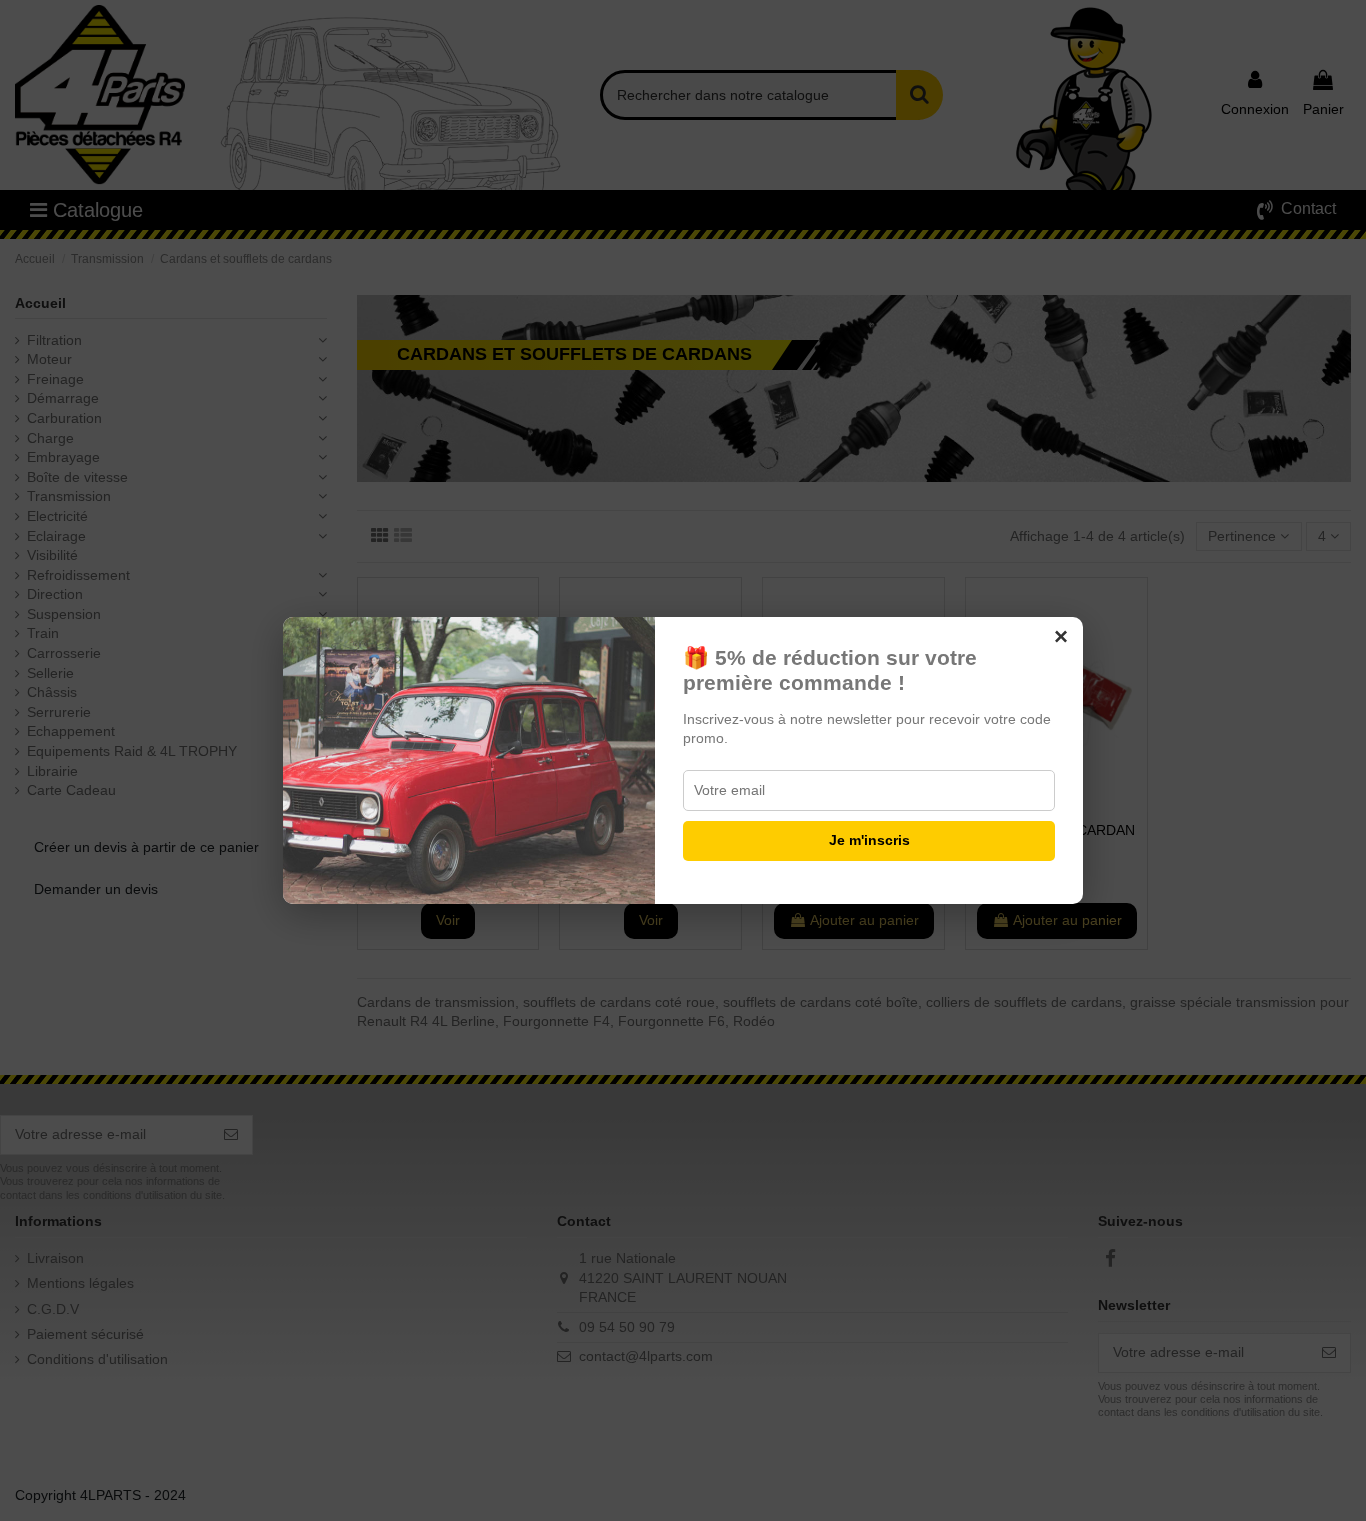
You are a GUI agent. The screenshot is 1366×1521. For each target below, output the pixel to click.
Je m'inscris (869, 840)
